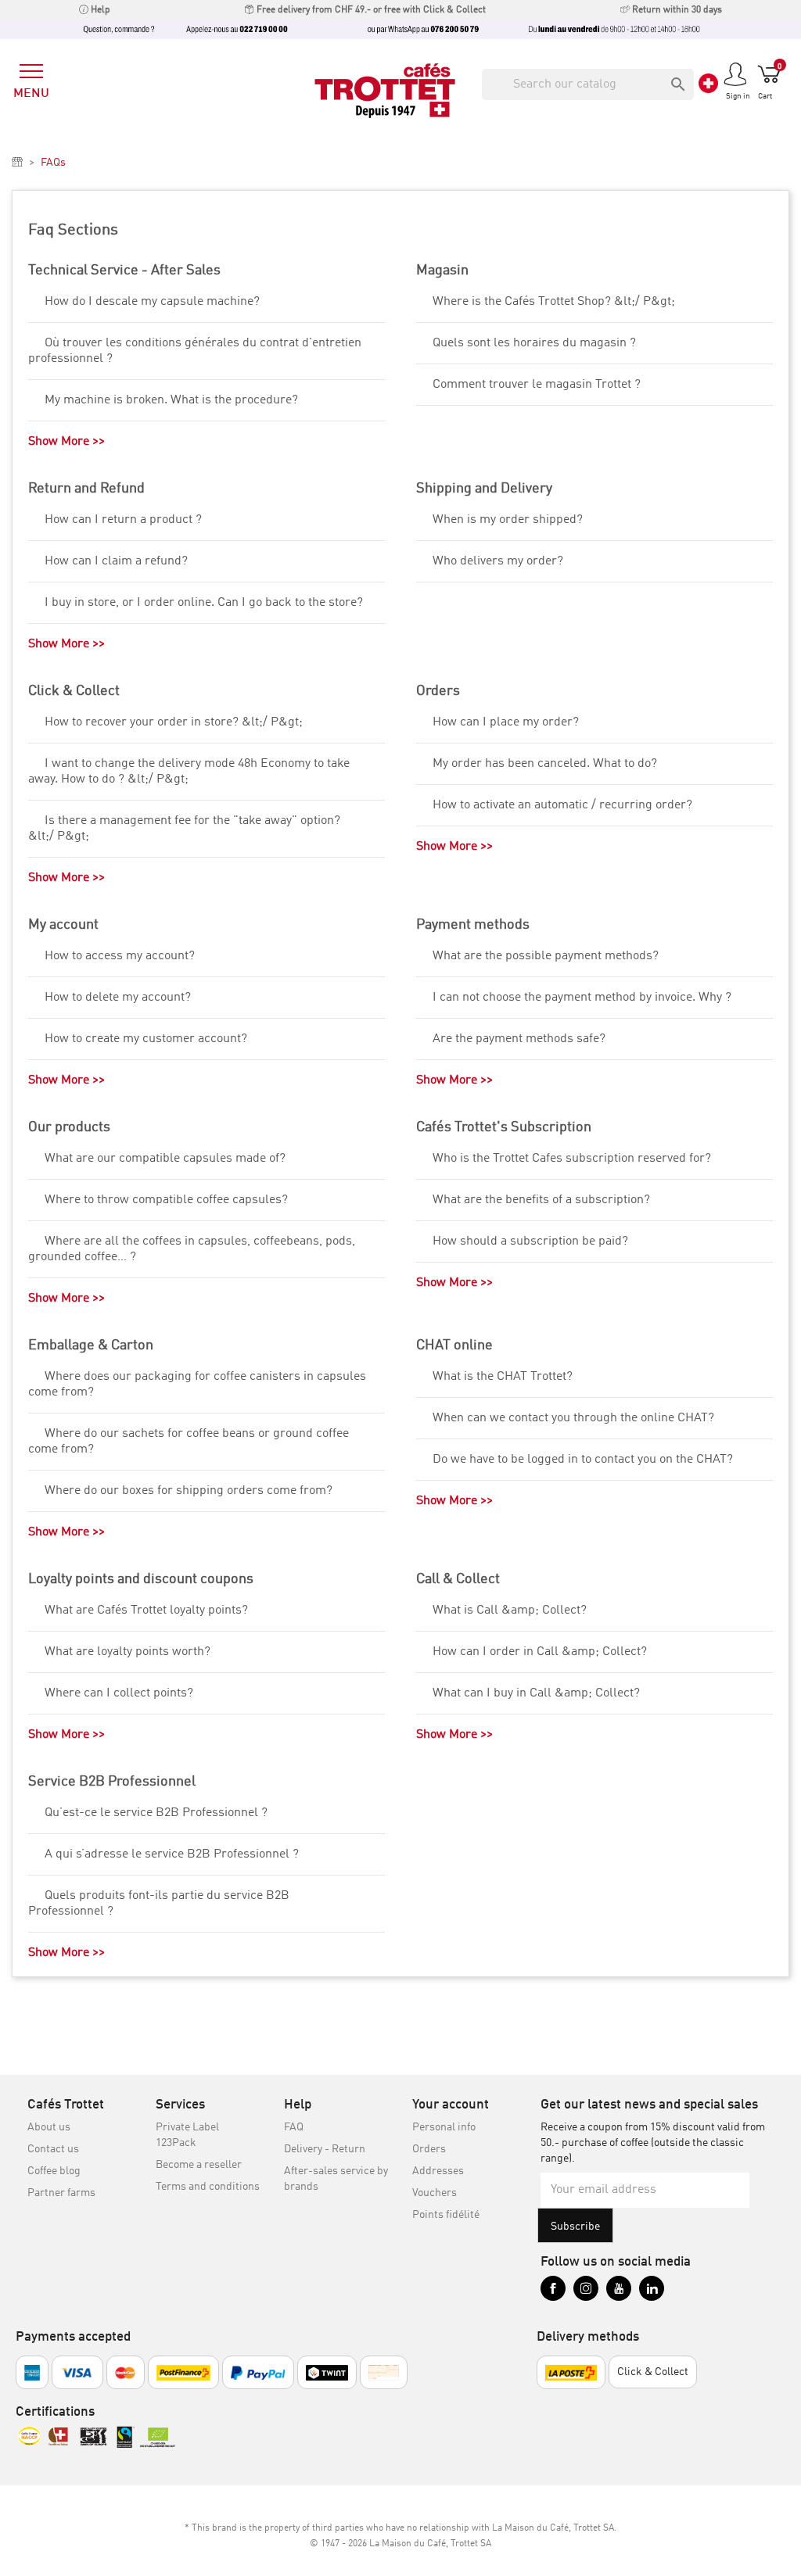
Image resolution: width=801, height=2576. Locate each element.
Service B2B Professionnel (112, 1782)
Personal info (444, 2127)
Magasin (442, 270)
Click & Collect (74, 691)
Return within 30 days (676, 10)
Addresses (438, 2171)
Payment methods (473, 925)
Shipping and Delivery (484, 489)
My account (63, 925)
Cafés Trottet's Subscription (504, 1127)
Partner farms (61, 2193)
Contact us (53, 2149)
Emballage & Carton (91, 1345)
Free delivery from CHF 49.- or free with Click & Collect (370, 10)
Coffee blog (54, 2171)
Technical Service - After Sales (124, 270)
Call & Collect (458, 1579)
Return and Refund (86, 489)
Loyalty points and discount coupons (141, 1579)
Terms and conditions (208, 2187)
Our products (69, 1127)
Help (99, 10)
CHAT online (454, 1345)
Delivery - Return (325, 2149)
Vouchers (435, 2193)
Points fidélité (446, 2215)
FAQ (294, 2127)
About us (49, 2127)
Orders (438, 691)
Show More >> (66, 442)
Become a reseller (199, 2165)
